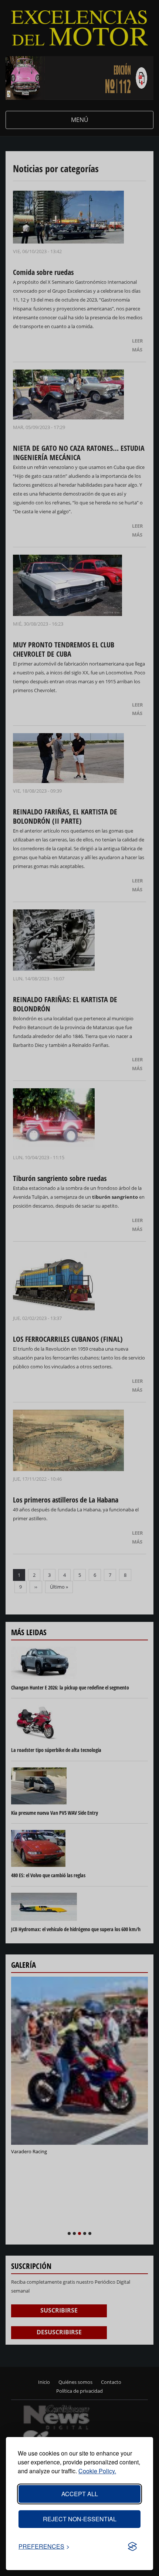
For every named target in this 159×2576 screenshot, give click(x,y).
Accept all (80, 2494)
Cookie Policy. (97, 2471)
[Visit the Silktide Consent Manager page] (132, 2546)
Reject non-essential (80, 2519)
